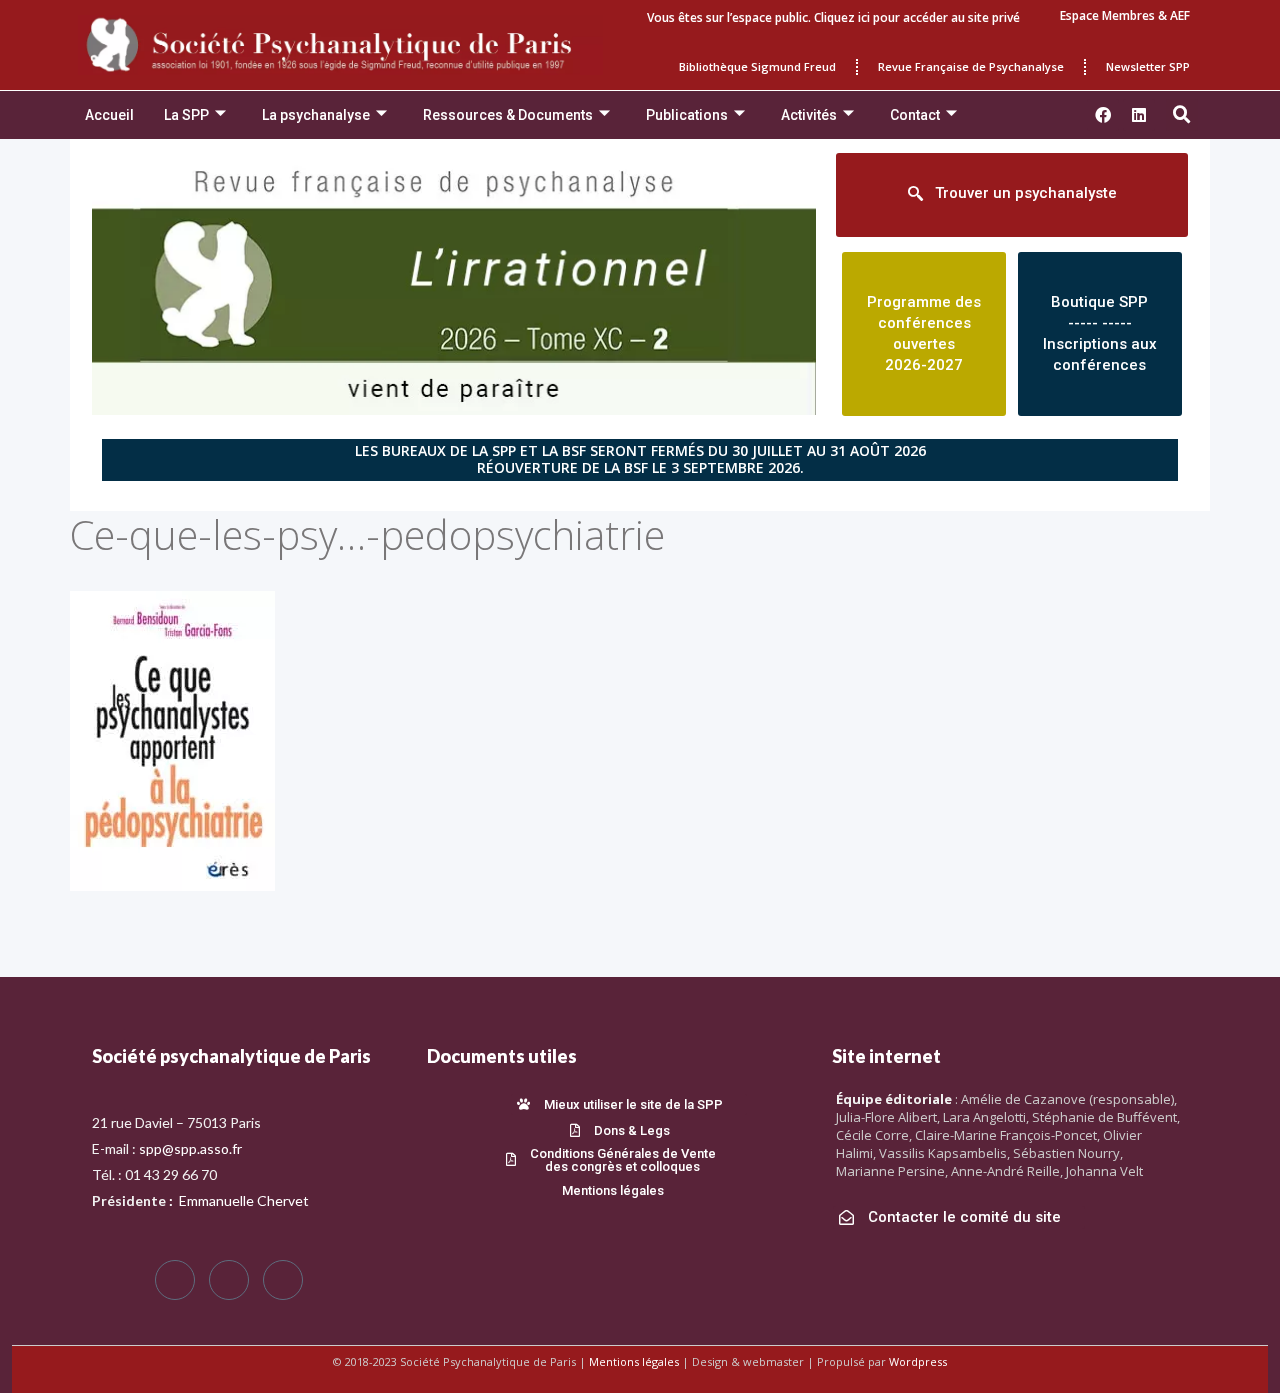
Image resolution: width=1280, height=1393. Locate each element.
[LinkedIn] (283, 1280)
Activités (809, 115)
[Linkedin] (1139, 115)
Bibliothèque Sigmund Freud (757, 66)
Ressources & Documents (508, 115)
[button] (1182, 115)
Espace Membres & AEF (1125, 15)
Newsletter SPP (1148, 66)
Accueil (109, 115)
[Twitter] (229, 1280)
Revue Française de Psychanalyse (971, 66)
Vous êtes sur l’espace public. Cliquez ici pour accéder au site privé (833, 17)
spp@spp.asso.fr (190, 1148)
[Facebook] (175, 1280)
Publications (687, 115)
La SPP (186, 115)
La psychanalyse (316, 115)
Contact (915, 115)
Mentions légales (634, 1361)
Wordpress (918, 1361)
